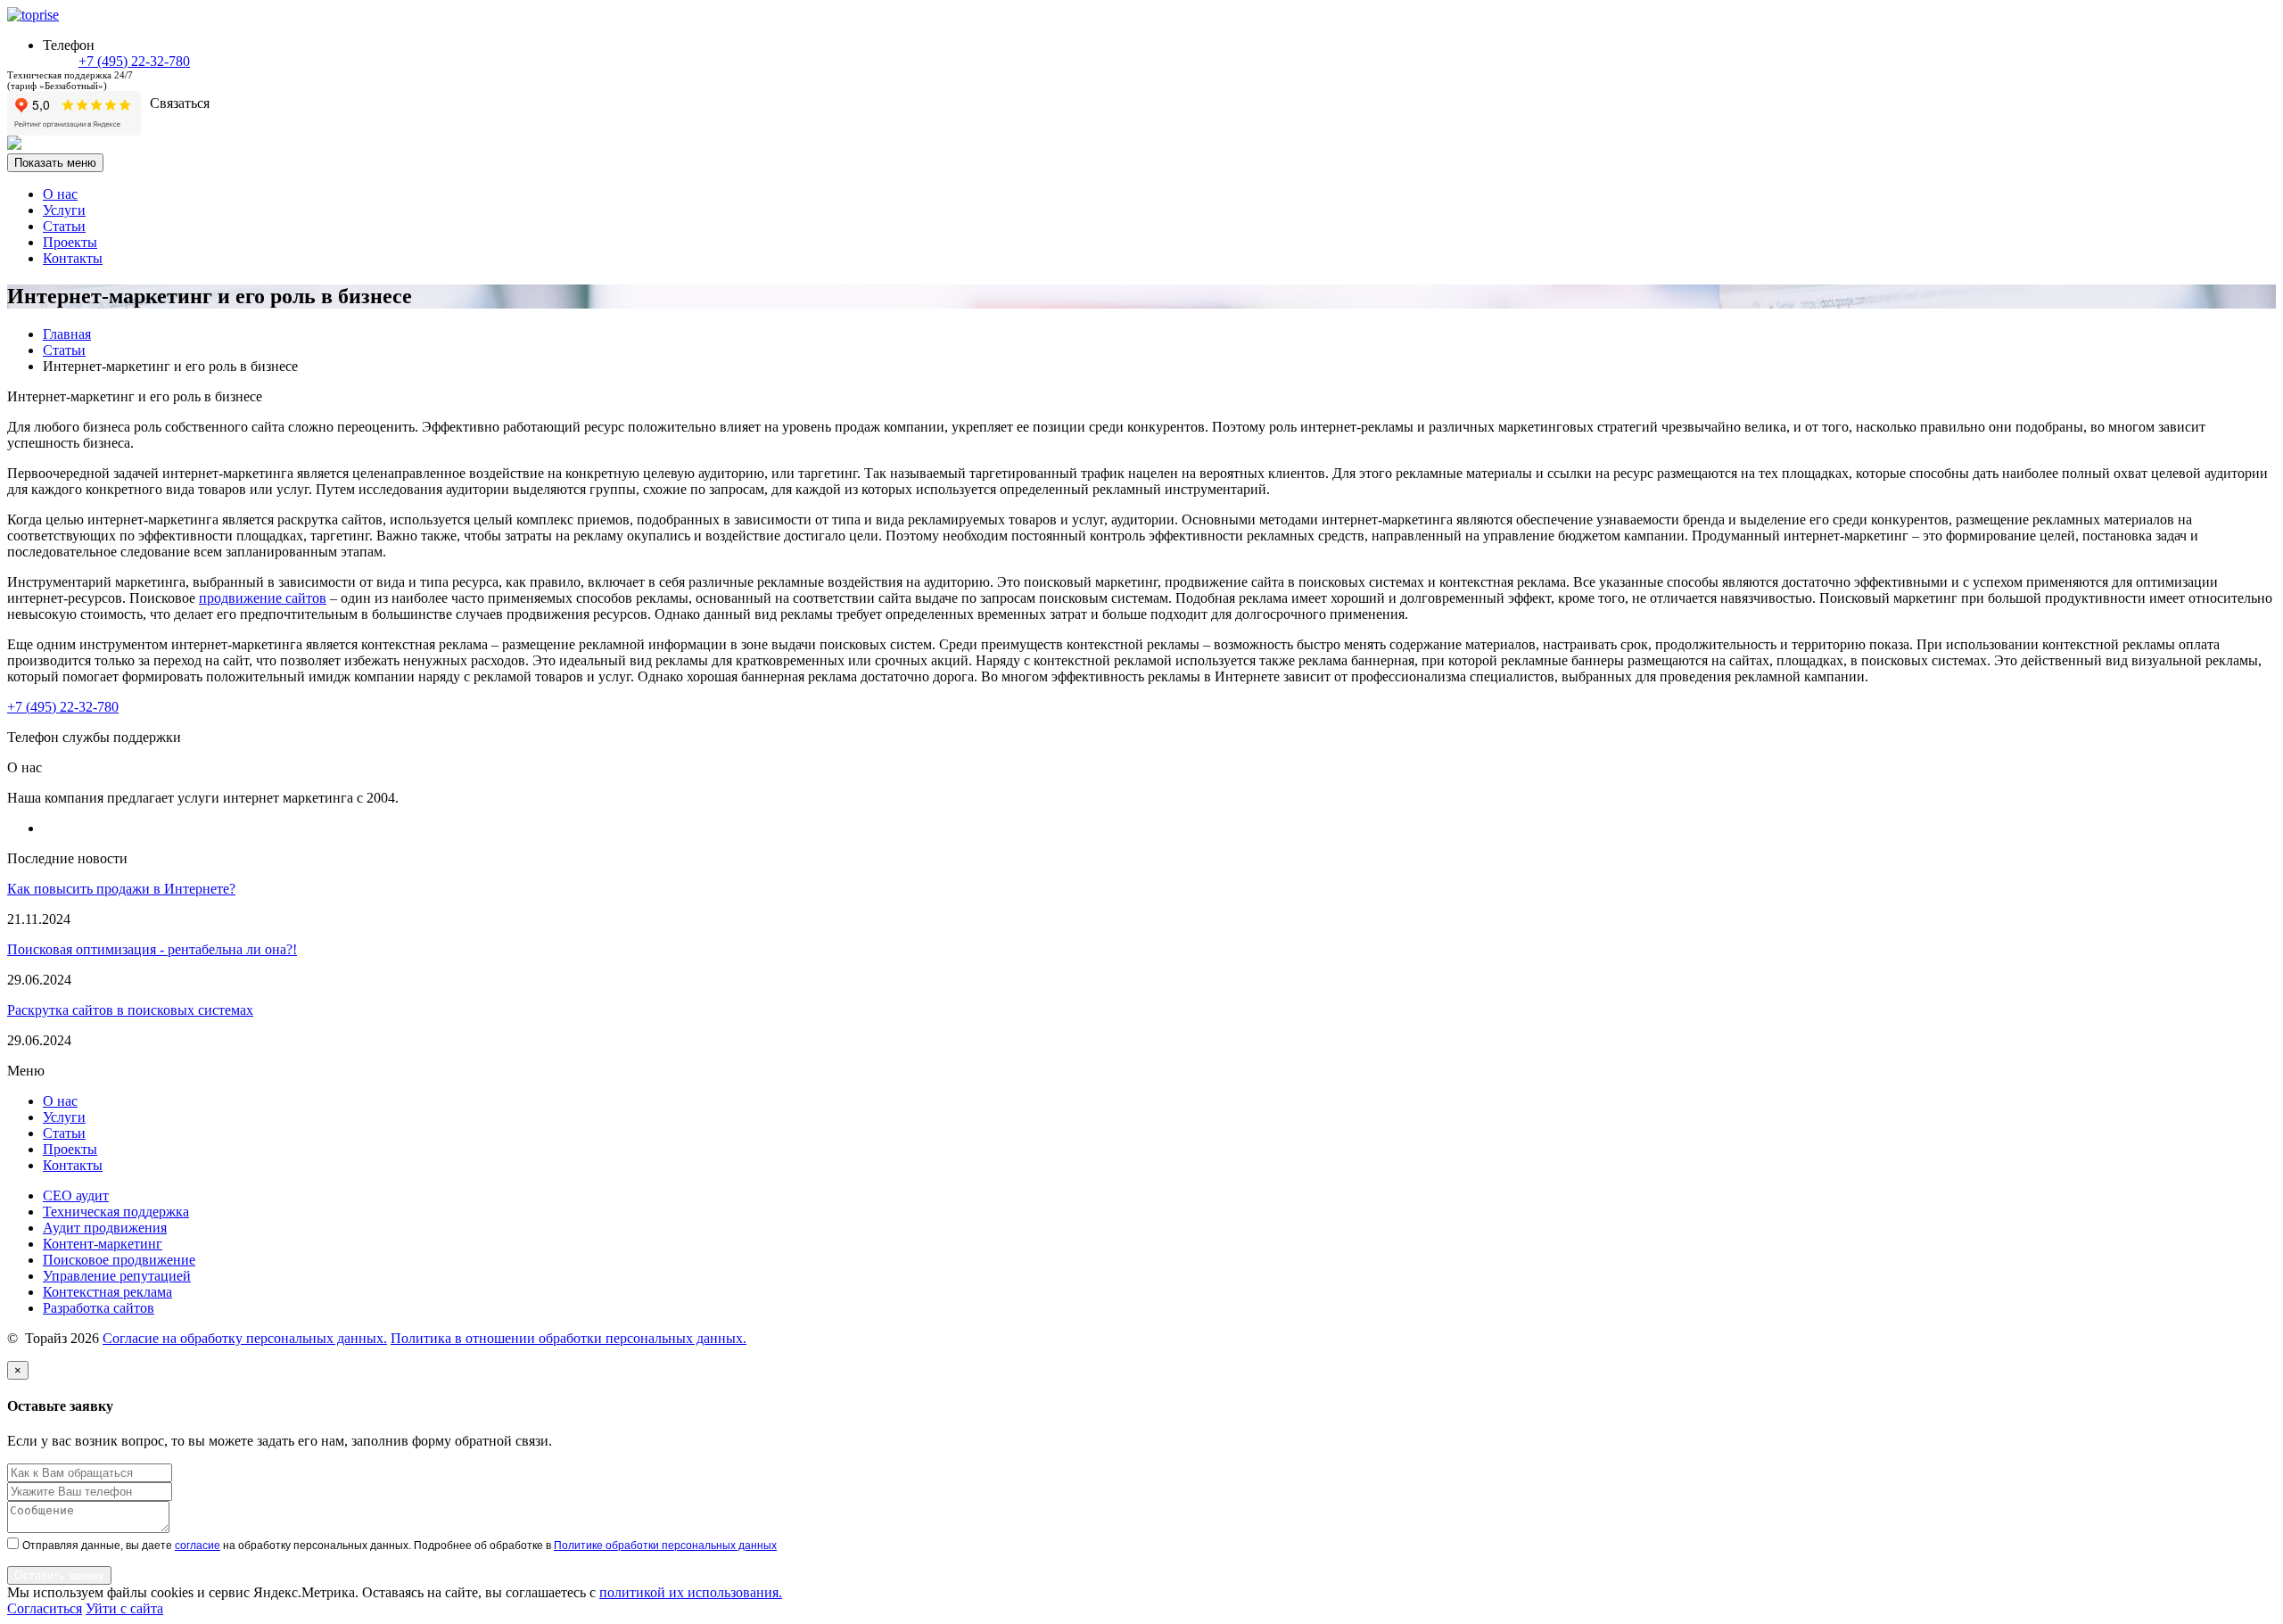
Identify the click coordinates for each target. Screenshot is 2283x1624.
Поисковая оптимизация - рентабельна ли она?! (152, 949)
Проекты (70, 242)
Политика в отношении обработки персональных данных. (569, 1338)
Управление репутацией (117, 1276)
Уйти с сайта (124, 1608)
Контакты (73, 258)
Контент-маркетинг (103, 1244)
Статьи (64, 226)
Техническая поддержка (116, 1212)
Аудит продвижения (105, 1228)
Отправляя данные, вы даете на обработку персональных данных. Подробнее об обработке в (400, 1546)
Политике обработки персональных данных (665, 1546)
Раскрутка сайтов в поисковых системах (130, 1010)
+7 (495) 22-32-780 (134, 61)
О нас (60, 194)
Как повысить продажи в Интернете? (121, 889)
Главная (67, 334)
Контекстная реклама (107, 1292)
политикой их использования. (691, 1592)
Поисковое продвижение (119, 1260)
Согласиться (45, 1608)
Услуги (64, 210)
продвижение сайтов (263, 598)
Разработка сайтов (99, 1308)
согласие (198, 1546)
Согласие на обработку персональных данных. (245, 1338)
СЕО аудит (76, 1195)
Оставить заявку (59, 1575)
